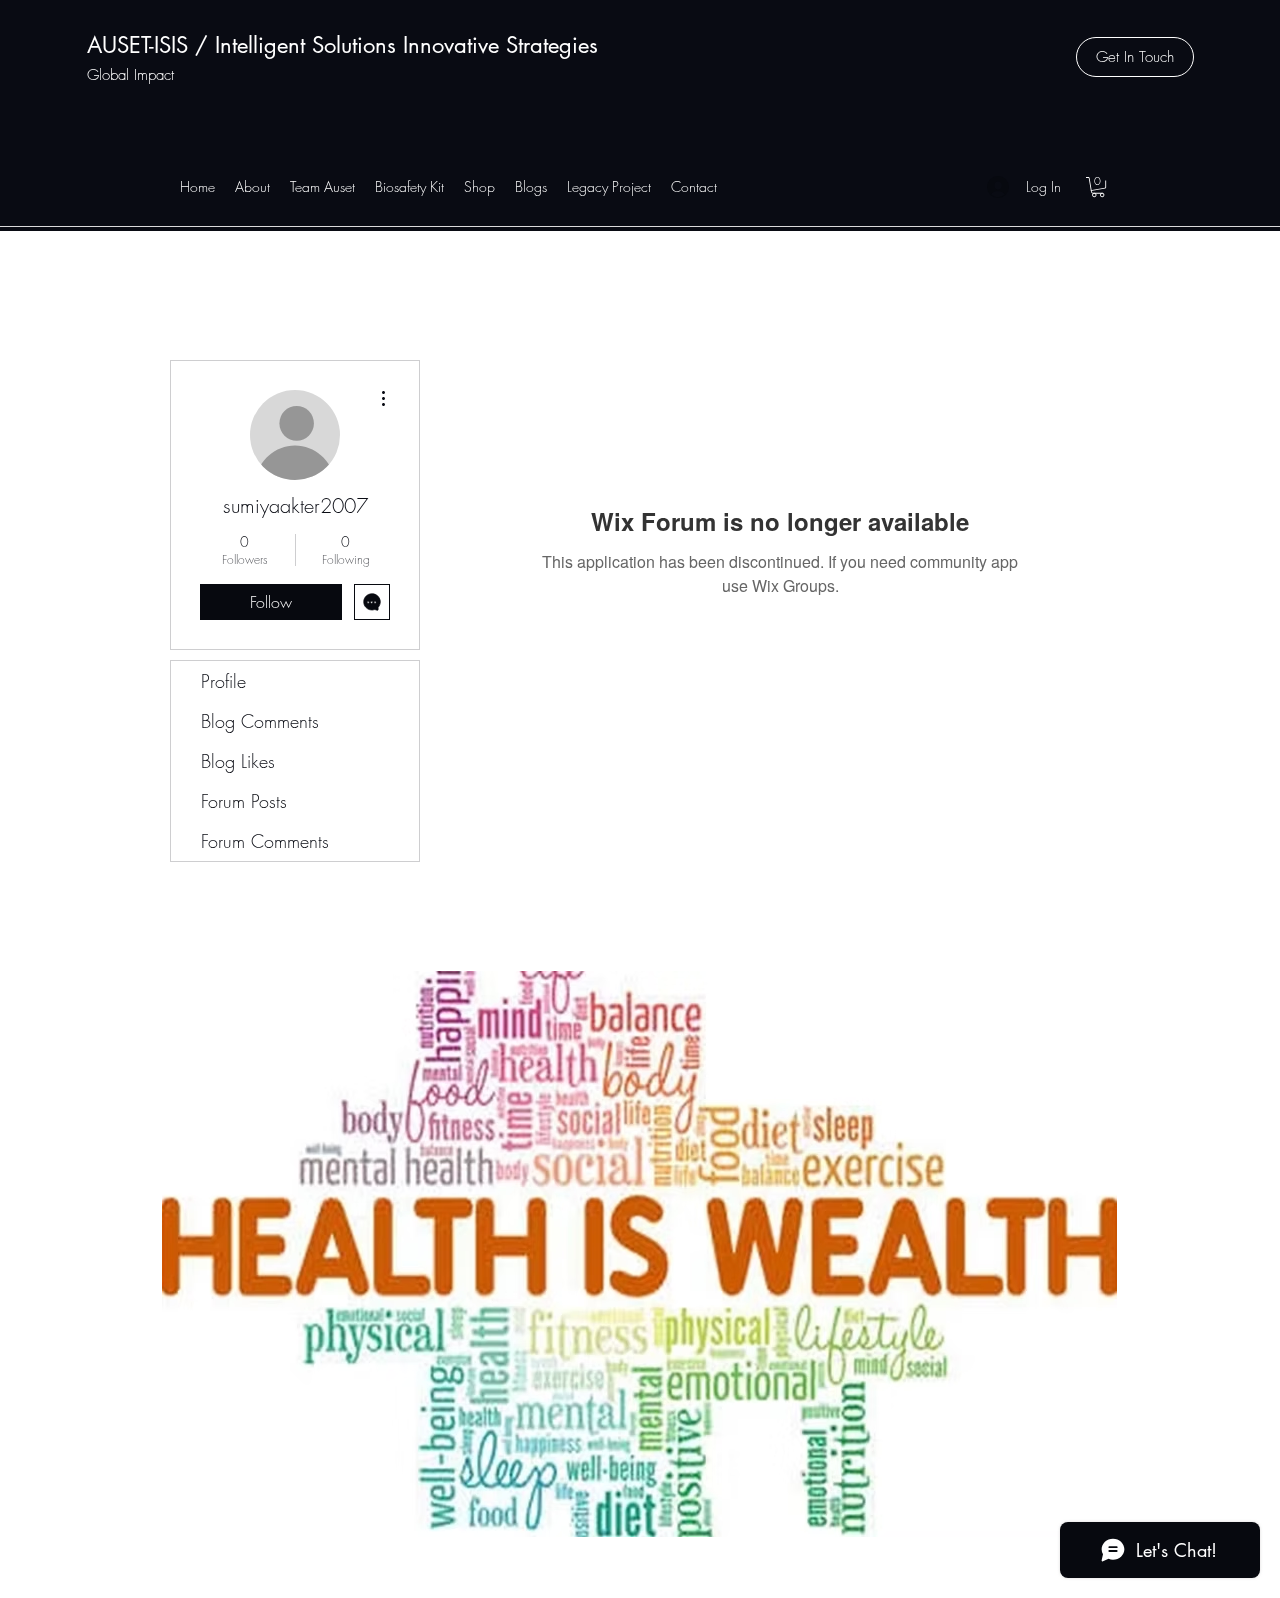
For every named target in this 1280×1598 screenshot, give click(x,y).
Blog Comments (260, 721)
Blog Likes (238, 761)
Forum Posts (244, 801)
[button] (1135, 57)
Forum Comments (265, 841)
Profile (223, 681)
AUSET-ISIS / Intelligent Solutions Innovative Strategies (342, 45)
